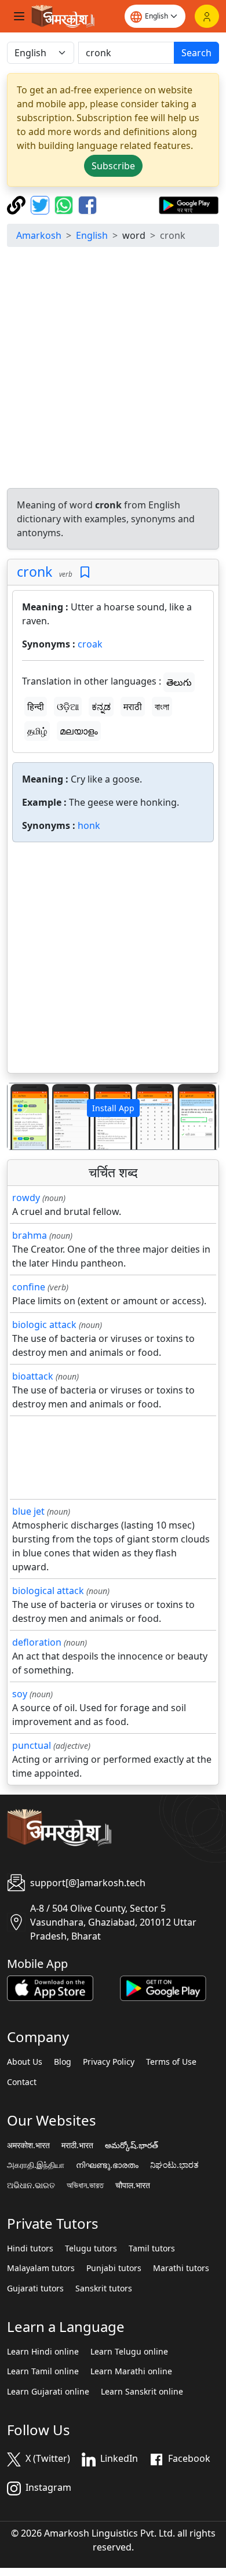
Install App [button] (113, 1108)
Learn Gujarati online (48, 2392)
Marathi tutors (181, 2268)
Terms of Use (171, 2062)
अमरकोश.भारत (28, 2145)
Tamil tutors (152, 2248)
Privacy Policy (109, 2062)
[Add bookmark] (85, 572)
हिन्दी (36, 707)
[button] (23, 1116)
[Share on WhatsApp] (65, 204)
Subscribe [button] (113, 166)
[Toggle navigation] (19, 16)
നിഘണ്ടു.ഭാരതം (107, 2165)
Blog (63, 2062)
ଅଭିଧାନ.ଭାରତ (31, 2185)
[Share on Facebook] (88, 204)
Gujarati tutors (35, 2288)
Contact (22, 2082)
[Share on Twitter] (41, 204)
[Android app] (163, 1988)
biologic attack (44, 1325)
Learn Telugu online (129, 2352)
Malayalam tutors (41, 2268)
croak (90, 644)
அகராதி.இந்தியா (36, 2165)
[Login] (207, 16)
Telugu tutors (91, 2248)
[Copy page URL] (18, 204)
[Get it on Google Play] (189, 204)
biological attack (48, 1591)
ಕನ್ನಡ (101, 707)
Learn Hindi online (43, 2352)
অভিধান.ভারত (85, 2185)
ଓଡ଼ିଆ (68, 707)
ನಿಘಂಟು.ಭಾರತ (174, 2165)
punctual (32, 1745)
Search (196, 53)
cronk (34, 572)
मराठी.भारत (77, 2145)
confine (29, 1287)
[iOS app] (50, 1988)
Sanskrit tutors (104, 2288)
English (92, 235)
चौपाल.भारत (133, 2185)
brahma (30, 1235)
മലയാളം (79, 731)
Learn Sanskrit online (142, 2392)
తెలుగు (179, 682)
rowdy (26, 1198)
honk (89, 825)
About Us (25, 2062)
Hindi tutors (30, 2248)
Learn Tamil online (43, 2371)
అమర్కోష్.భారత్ (132, 2145)
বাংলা (162, 707)
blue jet (28, 1511)
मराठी (133, 707)
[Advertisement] (113, 369)
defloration (37, 1642)
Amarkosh (39, 235)
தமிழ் (37, 731)
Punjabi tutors (114, 2268)
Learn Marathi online (131, 2371)
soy (20, 1694)
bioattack (33, 1376)
